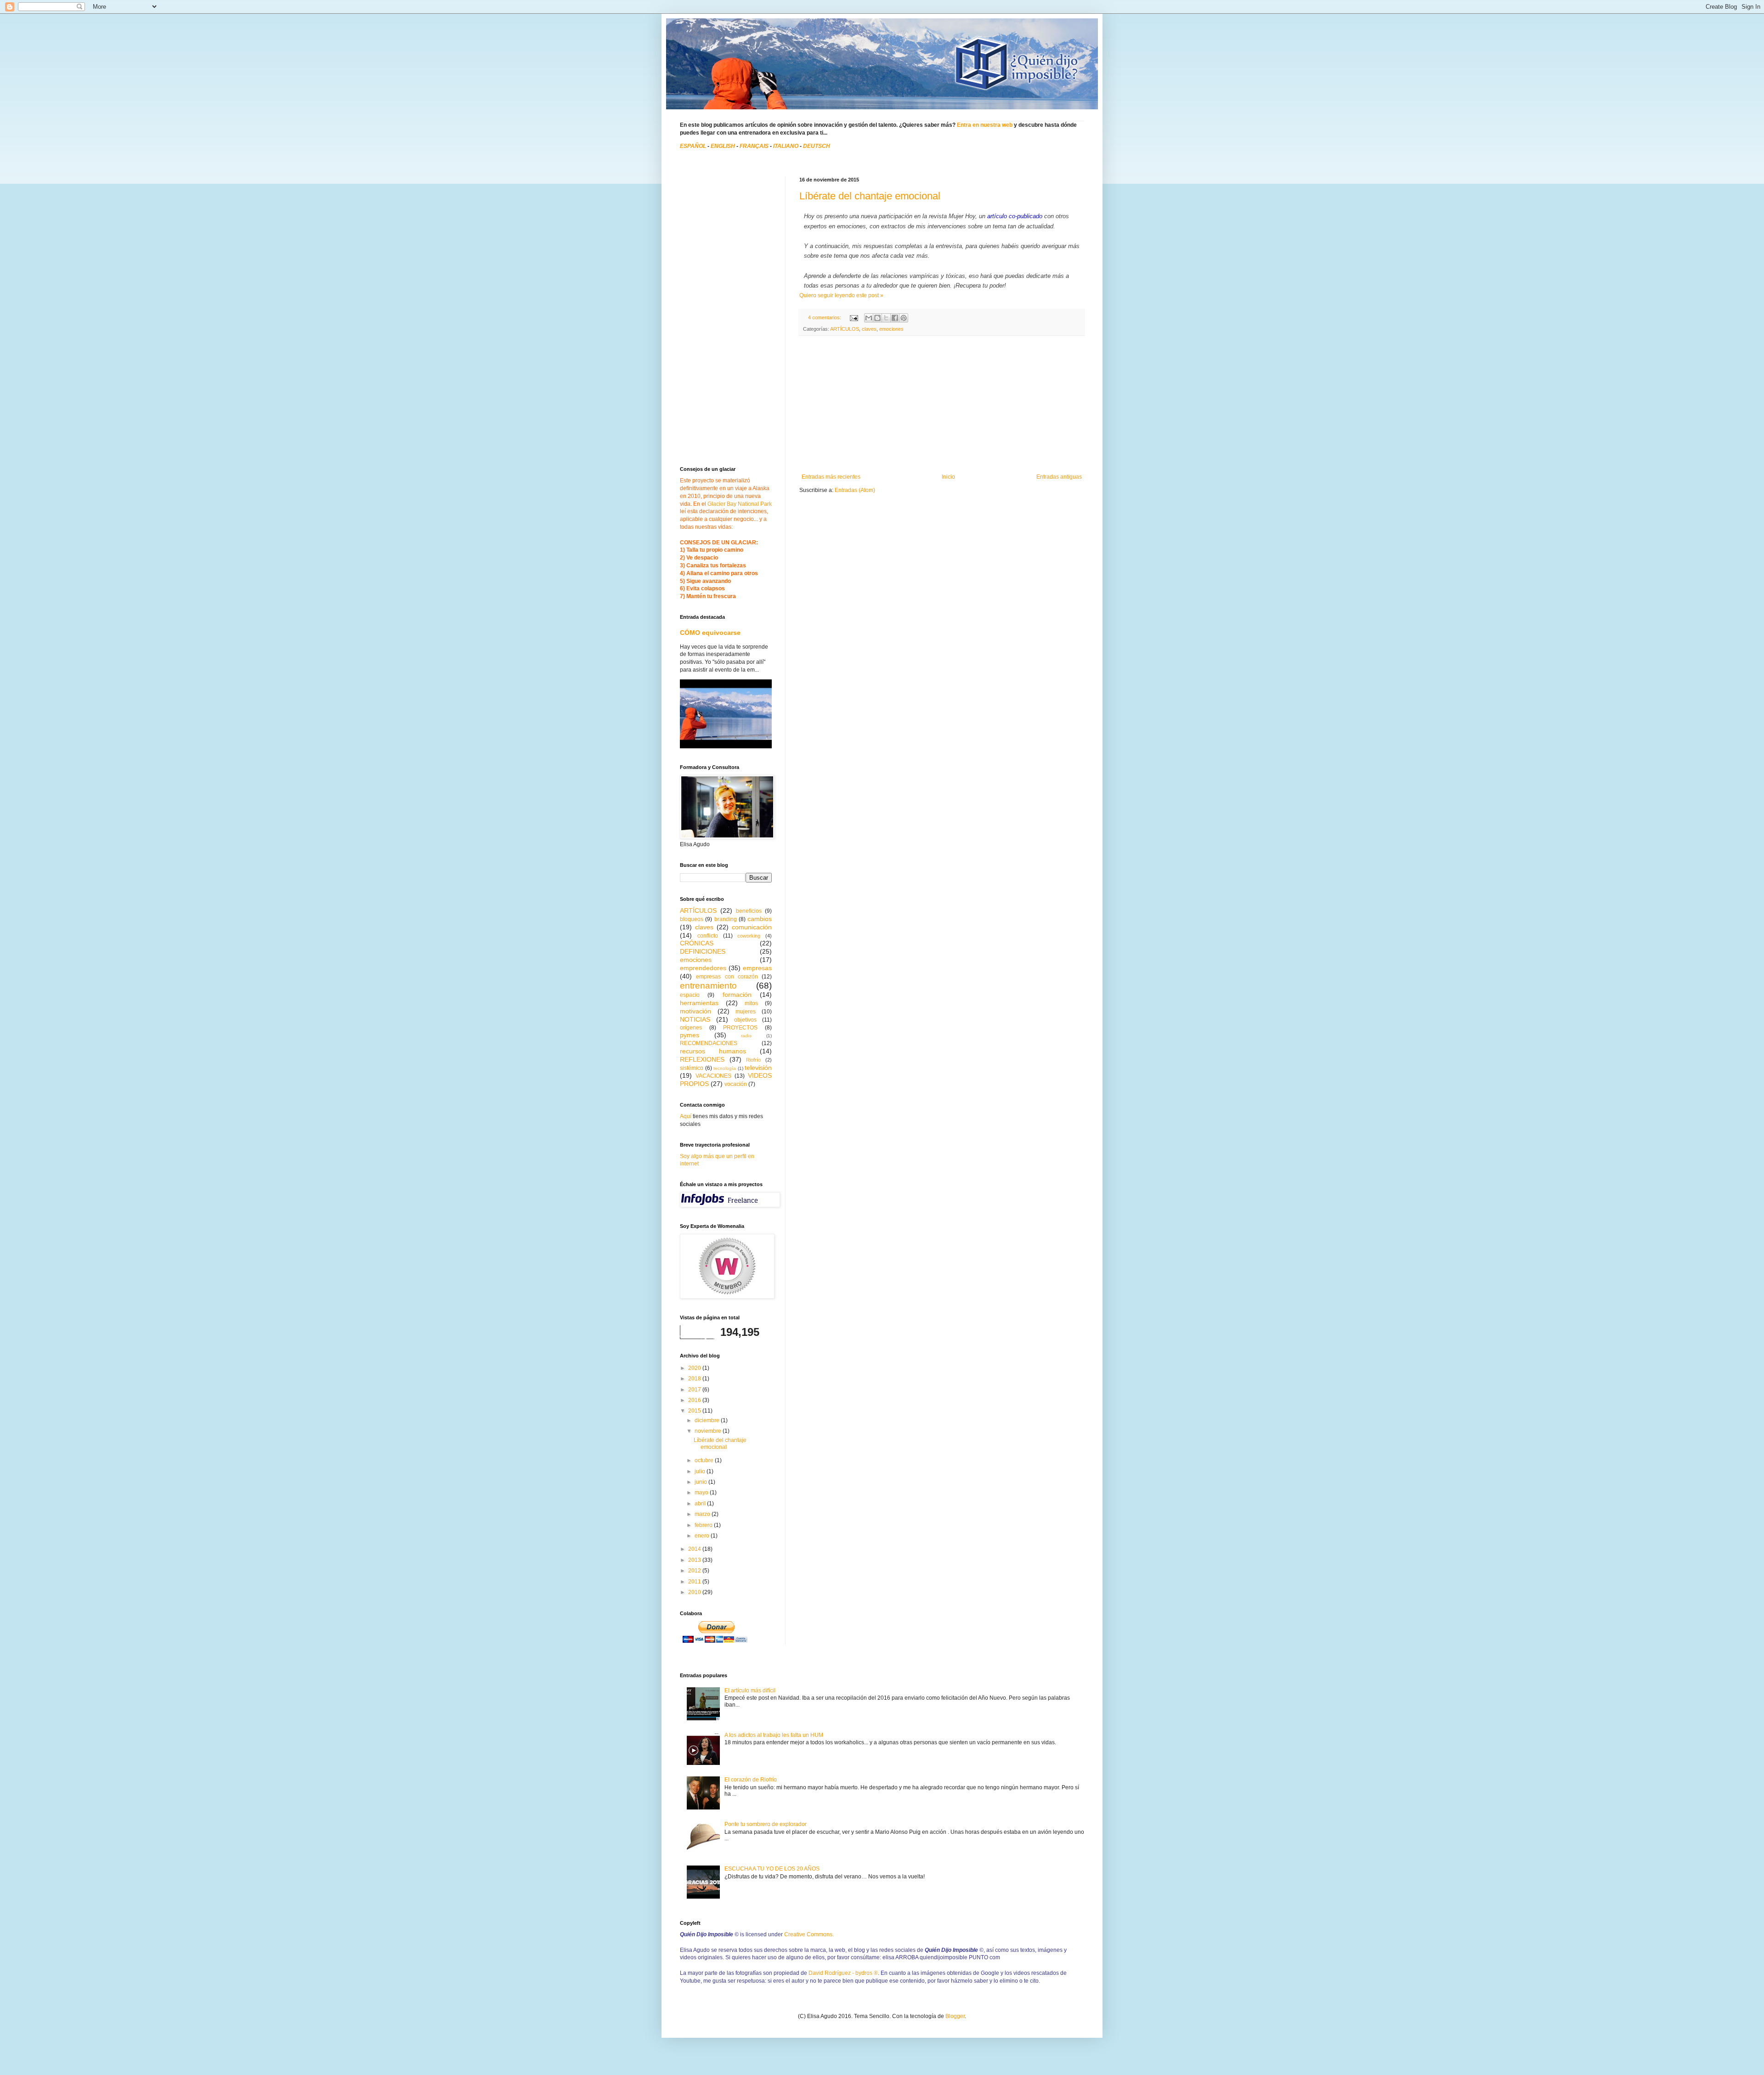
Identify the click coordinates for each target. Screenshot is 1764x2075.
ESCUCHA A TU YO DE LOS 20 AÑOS (772, 1869)
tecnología (725, 1068)
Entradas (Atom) (855, 490)
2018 (695, 1379)
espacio (690, 995)
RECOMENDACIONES (709, 1043)
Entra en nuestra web (985, 125)
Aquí (686, 1116)
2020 (695, 1368)
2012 (695, 1571)
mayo (702, 1493)
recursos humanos (713, 1051)
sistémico (692, 1068)
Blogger (955, 2016)
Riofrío (753, 1060)
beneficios (749, 911)
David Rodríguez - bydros (843, 1973)
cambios (760, 919)
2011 (695, 1582)
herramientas (699, 1003)
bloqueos (692, 919)
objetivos (745, 1020)
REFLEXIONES (702, 1059)
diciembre (708, 1420)
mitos (751, 1003)
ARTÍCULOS (845, 329)
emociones (891, 329)
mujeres (746, 1012)
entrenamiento (708, 986)
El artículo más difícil (750, 1691)
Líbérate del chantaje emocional (870, 196)
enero (703, 1536)
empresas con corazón (727, 977)
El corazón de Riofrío (751, 1780)
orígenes (691, 1028)
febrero (704, 1525)
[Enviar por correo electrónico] (869, 318)
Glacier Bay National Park (740, 504)
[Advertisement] (942, 405)
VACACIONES (713, 1076)
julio (701, 1471)
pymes (690, 1035)
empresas (757, 968)
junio (701, 1482)
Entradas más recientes (831, 477)
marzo (703, 1514)
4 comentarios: (825, 317)
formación (737, 995)
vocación (736, 1084)
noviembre (709, 1431)
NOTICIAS (695, 1019)
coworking (749, 936)
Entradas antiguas (1059, 477)
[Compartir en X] (886, 318)
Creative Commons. (809, 1934)
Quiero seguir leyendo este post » (841, 295)
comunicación (752, 927)
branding (726, 919)
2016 (695, 1400)
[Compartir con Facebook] (895, 318)
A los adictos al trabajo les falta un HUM (774, 1735)
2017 (695, 1390)
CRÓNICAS (697, 943)
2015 (695, 1411)
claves (869, 329)
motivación (695, 1011)
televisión (758, 1068)
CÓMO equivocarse (710, 633)
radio (746, 1036)
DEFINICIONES (703, 951)
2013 (695, 1560)
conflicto (708, 936)
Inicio (948, 477)
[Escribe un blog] (877, 318)
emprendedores (703, 968)
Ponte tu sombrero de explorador (766, 1824)
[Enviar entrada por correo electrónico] (854, 317)
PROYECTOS (740, 1028)
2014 (695, 1549)
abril (701, 1504)
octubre (705, 1460)
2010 (695, 1592)
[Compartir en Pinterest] (904, 318)
